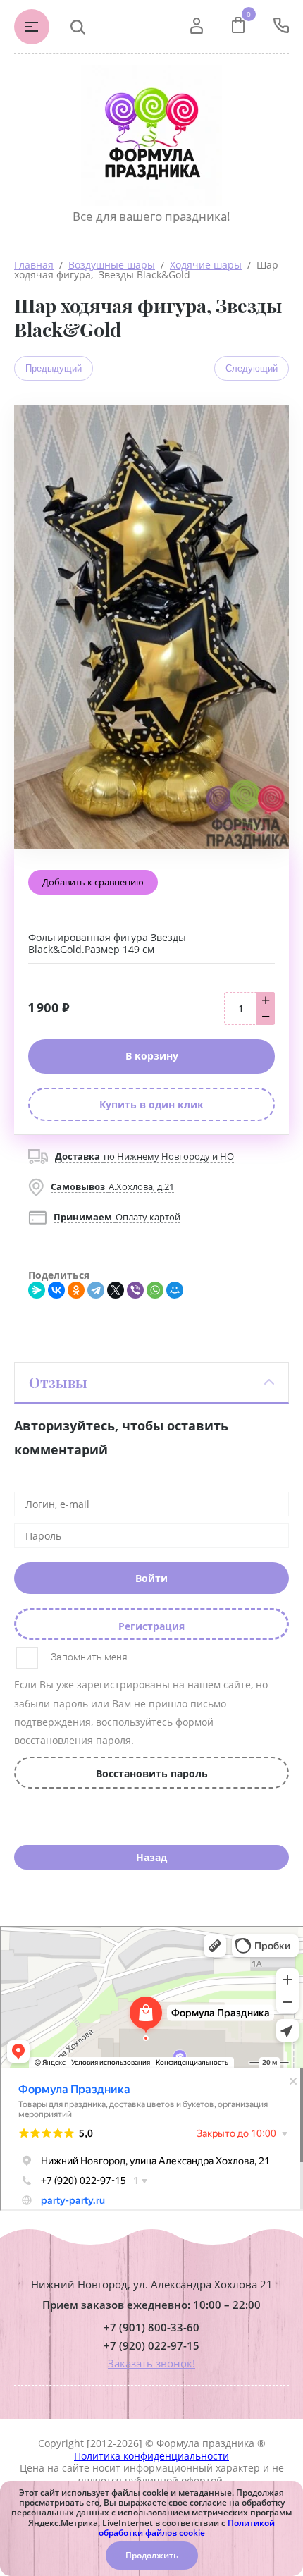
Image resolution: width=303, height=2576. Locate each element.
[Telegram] (96, 1290)
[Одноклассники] (76, 1290)
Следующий (252, 368)
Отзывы (58, 1382)
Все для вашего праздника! (151, 216)
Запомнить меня (88, 1657)
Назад (151, 1857)
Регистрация (151, 1626)
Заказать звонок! (151, 2363)
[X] (116, 1290)
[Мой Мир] (175, 1290)
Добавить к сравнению (93, 882)
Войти (151, 1578)
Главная (34, 265)
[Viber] (135, 1290)
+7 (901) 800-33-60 (151, 2327)
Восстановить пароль (152, 1773)
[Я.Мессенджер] (37, 1290)
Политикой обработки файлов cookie (187, 2528)
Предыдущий (54, 368)
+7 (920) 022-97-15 (151, 2346)
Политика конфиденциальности (151, 2456)
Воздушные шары (112, 265)
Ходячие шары (206, 265)
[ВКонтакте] (56, 1290)
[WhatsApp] (155, 1290)
